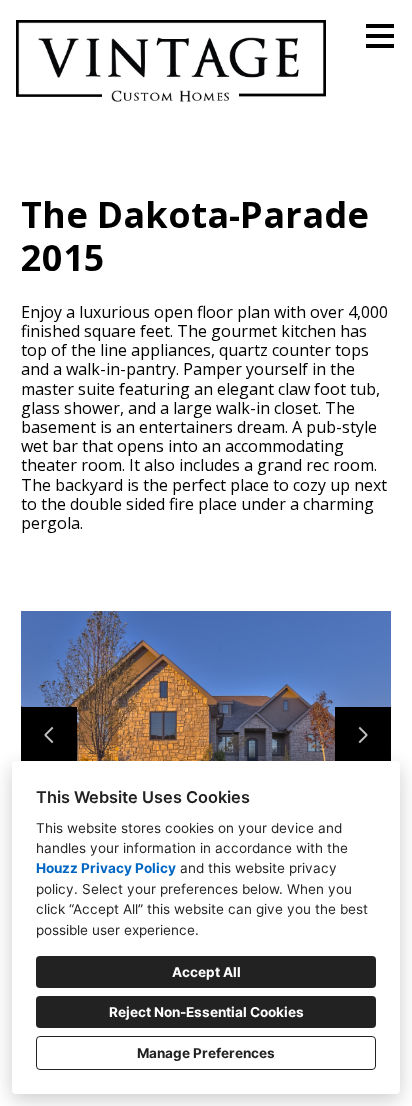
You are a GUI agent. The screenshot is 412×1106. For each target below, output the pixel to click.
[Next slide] (363, 735)
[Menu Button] (380, 36)
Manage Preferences (206, 1053)
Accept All (206, 972)
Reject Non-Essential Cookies (206, 1012)
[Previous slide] (49, 735)
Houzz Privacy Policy (106, 868)
